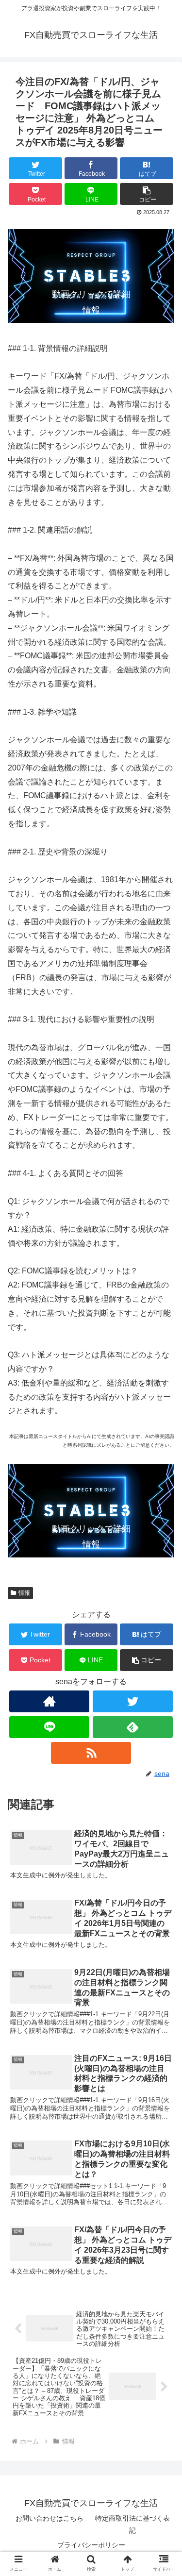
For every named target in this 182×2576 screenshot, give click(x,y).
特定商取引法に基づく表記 (132, 2524)
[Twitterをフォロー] (133, 1701)
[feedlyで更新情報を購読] (133, 1727)
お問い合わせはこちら (50, 2518)
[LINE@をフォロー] (49, 1727)
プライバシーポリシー (91, 2545)
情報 (24, 1593)
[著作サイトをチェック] (49, 1701)
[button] (147, 194)
